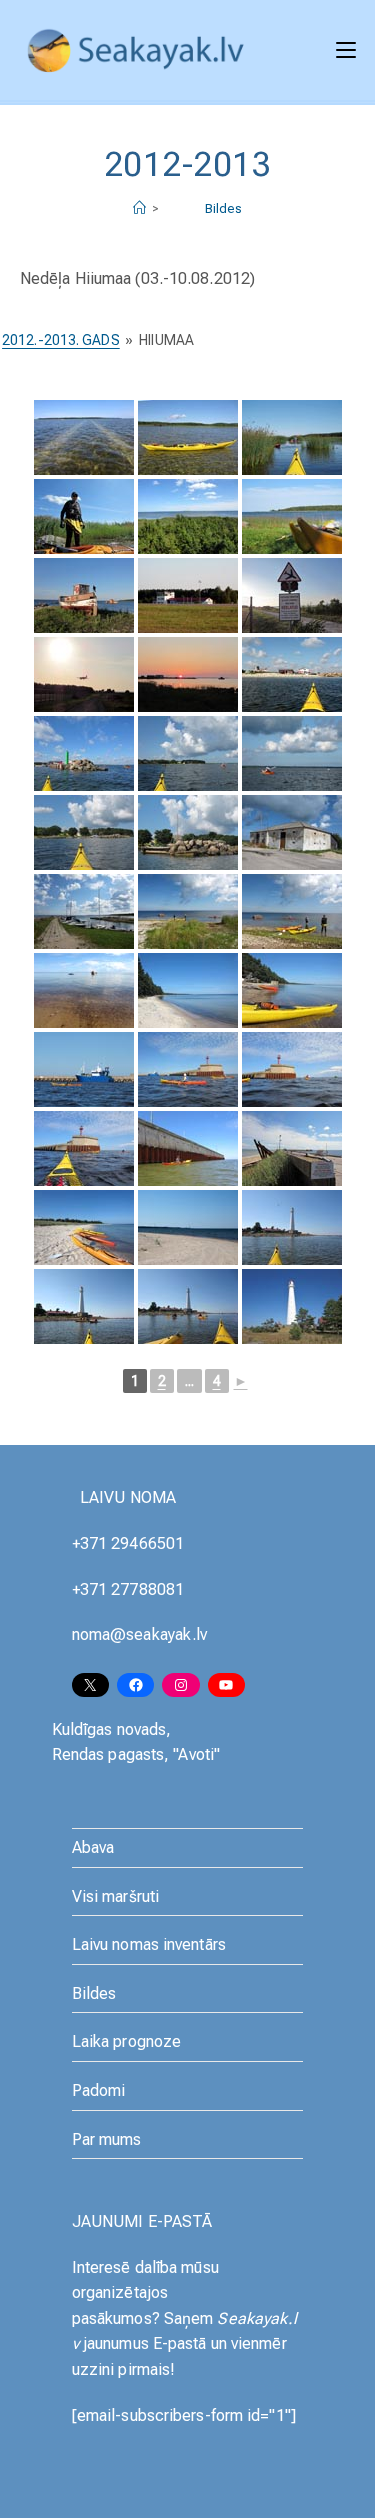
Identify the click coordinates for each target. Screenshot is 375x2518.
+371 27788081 (128, 1589)
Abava (93, 1847)
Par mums (107, 2139)
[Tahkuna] (292, 1227)
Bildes (224, 208)
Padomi (99, 2090)
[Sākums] (139, 208)
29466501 (147, 1543)
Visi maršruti (115, 1896)
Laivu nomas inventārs (149, 1944)
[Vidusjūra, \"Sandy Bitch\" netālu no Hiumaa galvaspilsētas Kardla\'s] (188, 990)
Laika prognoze (126, 2041)
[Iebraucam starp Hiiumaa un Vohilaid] (292, 437)
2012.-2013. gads (61, 340)
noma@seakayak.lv (140, 1634)
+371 (92, 1543)
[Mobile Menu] (346, 50)
